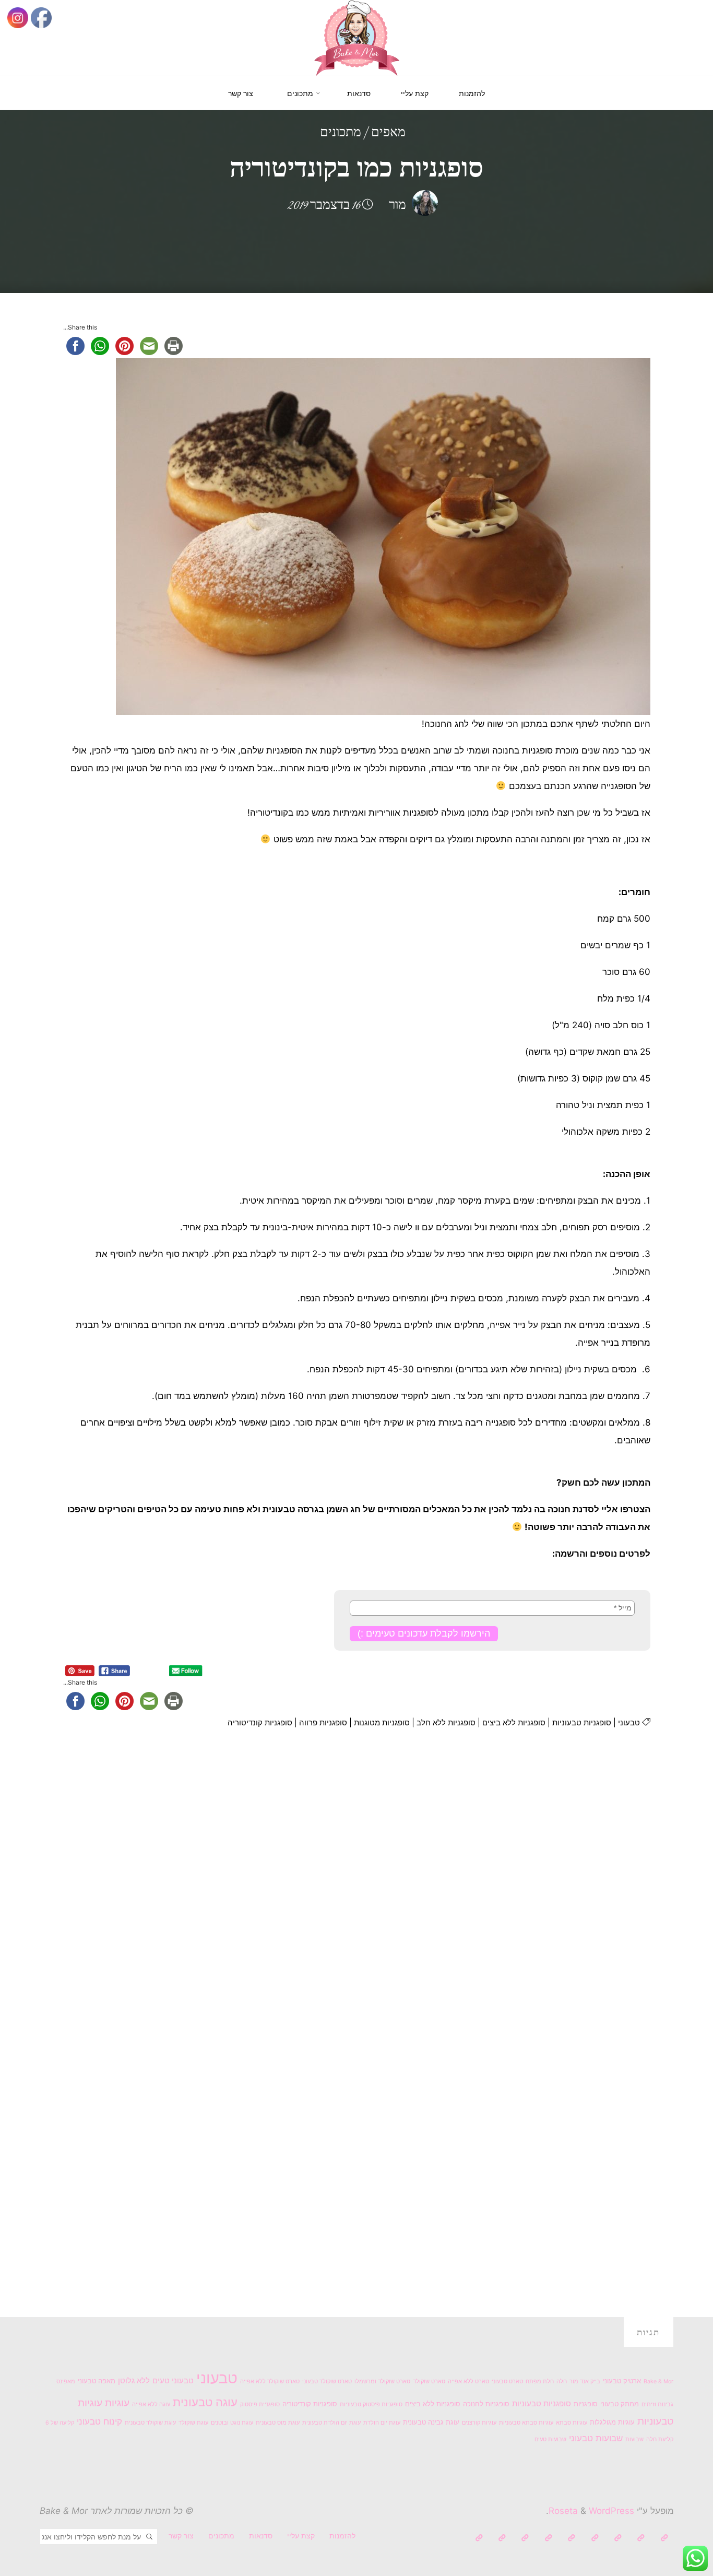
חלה (562, 2381)
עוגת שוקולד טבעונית (150, 2423)
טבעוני (629, 1722)
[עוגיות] (548, 2538)
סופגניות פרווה (323, 1722)
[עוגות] (571, 2538)
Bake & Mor (658, 2381)
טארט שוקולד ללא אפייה (270, 2381)
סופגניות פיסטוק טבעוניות (371, 2404)
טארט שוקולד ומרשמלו (382, 2381)
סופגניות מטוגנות (382, 1722)
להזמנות (342, 2536)
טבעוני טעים (173, 2380)
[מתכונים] (595, 2538)
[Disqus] (357, 1885)
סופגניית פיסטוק (260, 2404)
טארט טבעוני (507, 2381)
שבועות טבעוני (596, 2438)
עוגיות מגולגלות (612, 2422)
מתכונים (341, 133)
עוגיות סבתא (572, 2423)
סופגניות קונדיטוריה (260, 1722)
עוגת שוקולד (193, 2423)
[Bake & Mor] (357, 37)
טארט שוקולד (429, 2381)
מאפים (388, 133)
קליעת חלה (660, 2439)
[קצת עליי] (641, 2538)
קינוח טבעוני (99, 2421)
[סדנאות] (618, 2538)
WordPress (611, 2511)
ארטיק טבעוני (622, 2381)
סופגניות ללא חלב (446, 1722)
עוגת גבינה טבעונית (431, 2422)
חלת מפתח (540, 2381)
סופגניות (586, 2404)
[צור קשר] (479, 2538)
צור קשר (181, 2536)
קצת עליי (301, 2536)
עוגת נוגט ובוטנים (232, 2423)
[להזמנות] (664, 2538)
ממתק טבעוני (620, 2404)
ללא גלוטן (134, 2380)
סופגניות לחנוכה (486, 2404)
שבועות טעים (550, 2439)
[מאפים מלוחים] (502, 2538)
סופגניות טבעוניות (582, 1722)
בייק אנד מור (585, 2381)
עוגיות (117, 2403)
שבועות (634, 2439)
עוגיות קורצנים (479, 2423)
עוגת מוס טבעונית (278, 2423)
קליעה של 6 (60, 2423)
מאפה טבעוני (97, 2381)
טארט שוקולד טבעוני (327, 2381)
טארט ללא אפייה (468, 2381)
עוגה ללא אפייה (151, 2404)
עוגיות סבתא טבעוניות (526, 2423)
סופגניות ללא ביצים (514, 1722)
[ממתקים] (525, 2538)
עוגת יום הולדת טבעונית (331, 2423)
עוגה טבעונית (205, 2402)
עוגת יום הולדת (382, 2423)
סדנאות (261, 2536)
